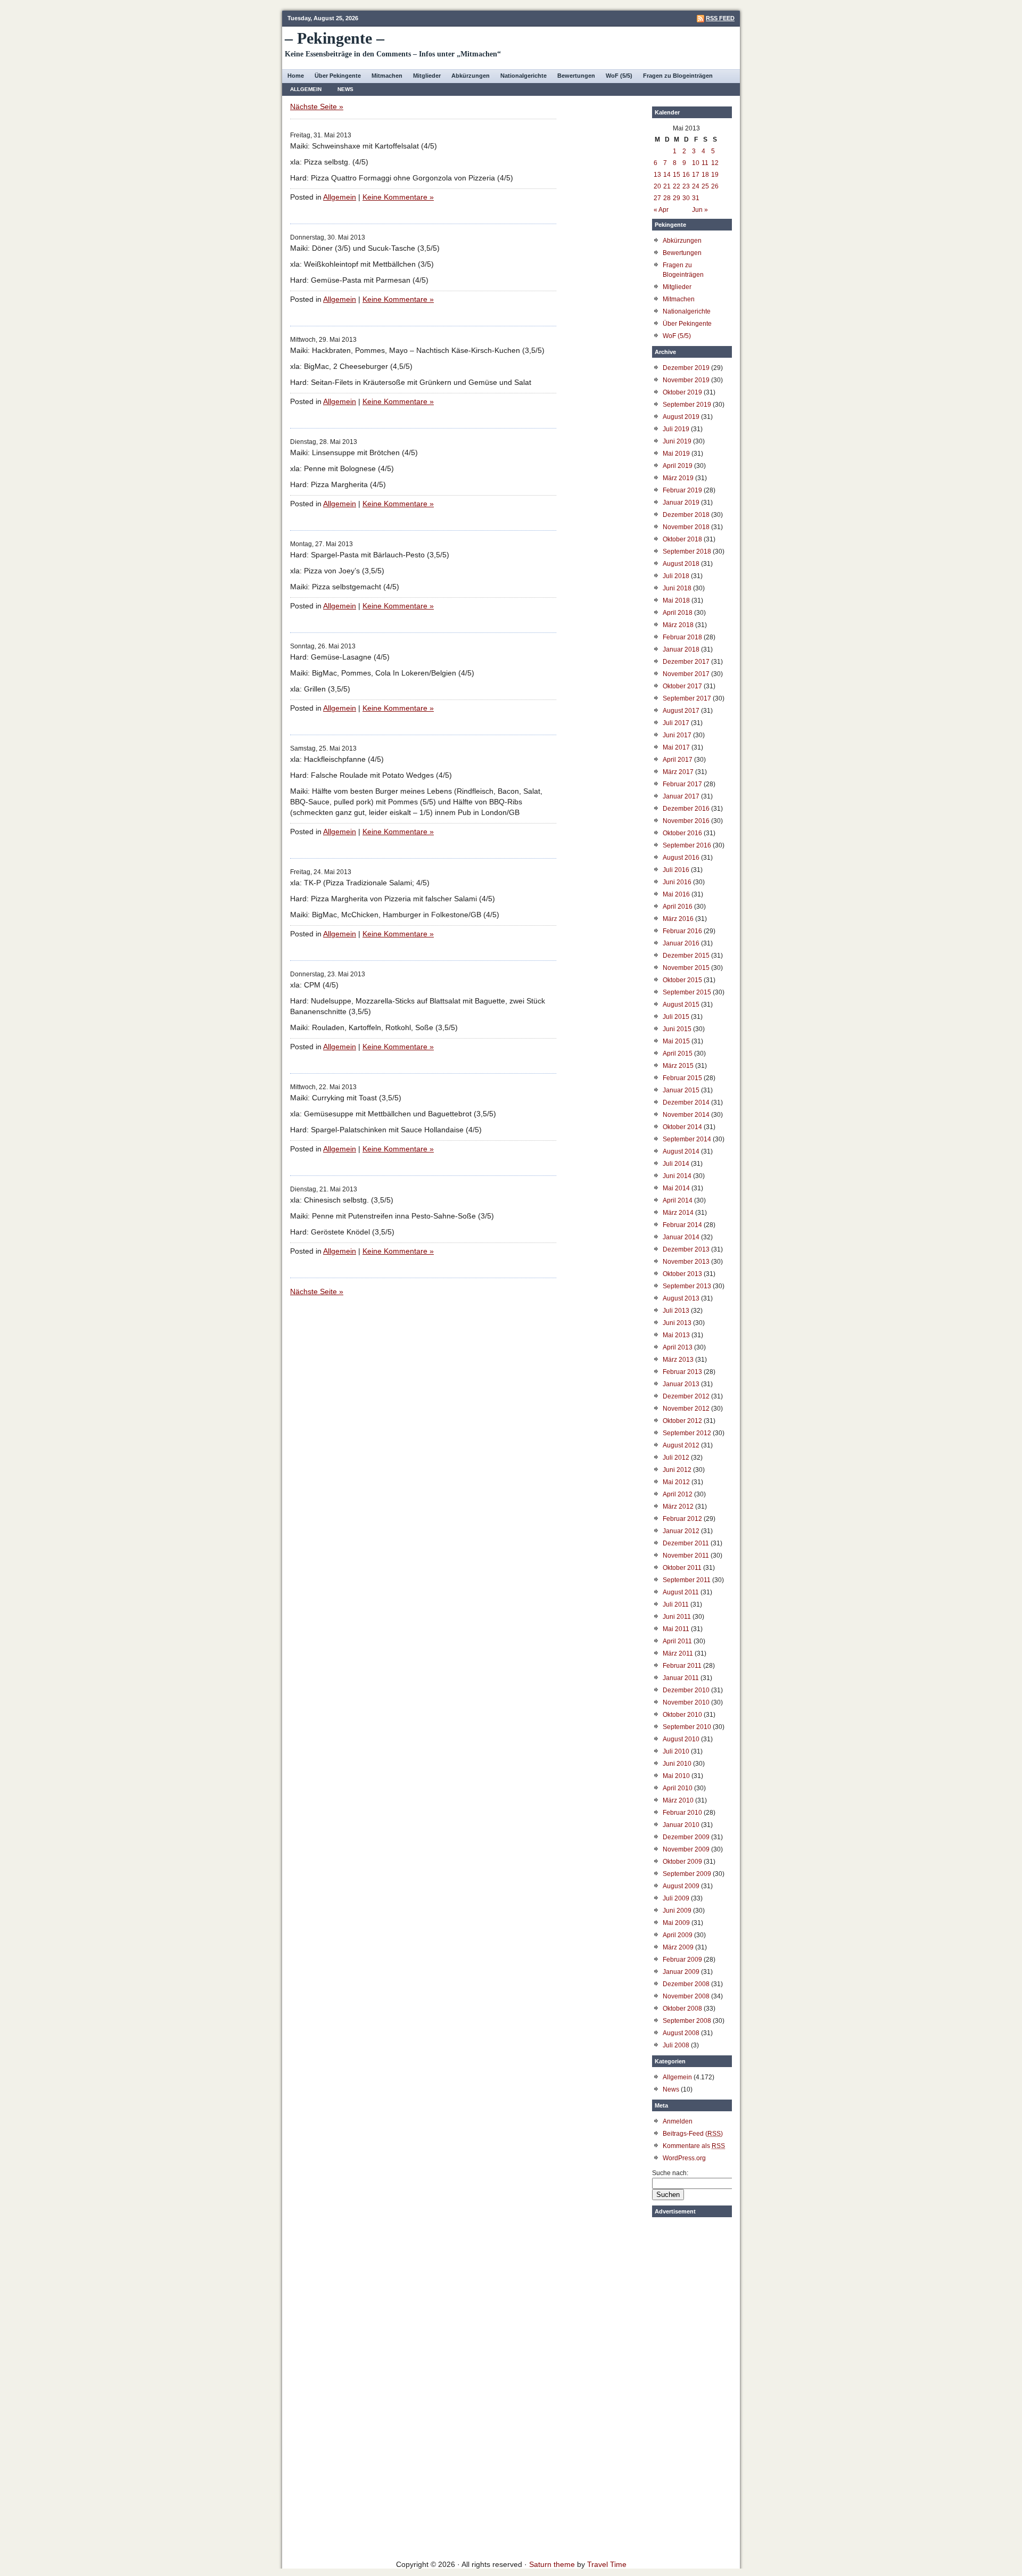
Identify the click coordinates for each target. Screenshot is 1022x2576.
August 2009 (681, 1886)
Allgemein (306, 89)
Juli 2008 (676, 2045)
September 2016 (687, 845)
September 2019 (687, 405)
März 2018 (678, 625)
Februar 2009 (682, 1960)
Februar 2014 (682, 1225)
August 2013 (681, 1298)
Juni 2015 (677, 1029)
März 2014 (678, 1213)
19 (715, 175)
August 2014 (681, 1151)
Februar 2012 (682, 1519)
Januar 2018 (681, 649)
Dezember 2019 (686, 368)
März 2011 (678, 1653)
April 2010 (678, 1788)
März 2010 (678, 1800)
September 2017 (687, 698)
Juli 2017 (676, 723)
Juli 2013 (676, 1311)
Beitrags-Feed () (693, 2134)
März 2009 (678, 1947)
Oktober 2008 (682, 2009)
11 (705, 163)
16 (686, 175)
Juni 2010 (677, 1764)
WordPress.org (684, 2158)
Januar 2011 (681, 1678)
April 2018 (678, 613)
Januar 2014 (681, 1237)
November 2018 (686, 527)
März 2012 (678, 1507)
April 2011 (677, 1641)
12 (715, 163)
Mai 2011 (676, 1629)
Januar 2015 (681, 1090)
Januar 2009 (681, 1972)
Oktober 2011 (682, 1568)
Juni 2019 (677, 441)
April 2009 (678, 1935)
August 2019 (681, 417)
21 (667, 186)
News (345, 89)
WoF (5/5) (619, 76)
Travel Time (607, 2564)
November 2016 (686, 821)
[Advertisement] (692, 2382)
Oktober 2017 (682, 686)
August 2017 (681, 711)
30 (686, 198)
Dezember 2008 (686, 1984)
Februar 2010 (682, 1813)
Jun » (700, 210)
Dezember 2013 (686, 1249)
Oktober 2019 (682, 392)
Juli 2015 (676, 1017)
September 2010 (687, 1727)
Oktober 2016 (682, 833)
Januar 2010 (681, 1825)
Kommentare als (694, 2146)
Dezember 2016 (686, 809)
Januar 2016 (681, 943)
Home (296, 76)
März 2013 (678, 1360)
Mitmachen (387, 76)
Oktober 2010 (682, 1715)
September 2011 (687, 1580)
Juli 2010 (676, 1751)
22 (677, 186)
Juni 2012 (677, 1470)
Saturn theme (552, 2564)
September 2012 (687, 1433)
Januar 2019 (681, 503)
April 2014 (678, 1200)
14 (667, 175)
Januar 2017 (681, 796)
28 (667, 198)
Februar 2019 (682, 490)
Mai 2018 (676, 600)
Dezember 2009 (686, 1837)
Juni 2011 (677, 1617)
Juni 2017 (677, 735)
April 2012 (678, 1494)
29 (677, 198)
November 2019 (686, 380)
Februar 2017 (682, 784)
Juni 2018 (677, 588)
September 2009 (687, 1874)
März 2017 (678, 772)
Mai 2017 (676, 747)
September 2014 (687, 1139)
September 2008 (687, 2021)
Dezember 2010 (686, 1690)
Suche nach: (670, 2173)
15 (677, 175)
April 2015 (678, 1054)
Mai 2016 (676, 894)
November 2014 (686, 1115)
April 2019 (678, 466)
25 (705, 186)
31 (696, 198)
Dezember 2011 (686, 1543)
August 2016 (681, 858)
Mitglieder (427, 76)
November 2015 (686, 968)
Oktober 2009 (682, 1862)
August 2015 (681, 1005)
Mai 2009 (676, 1923)
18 (705, 175)
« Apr (661, 210)
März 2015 (678, 1066)
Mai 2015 (676, 1041)
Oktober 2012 (682, 1421)
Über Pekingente (338, 76)
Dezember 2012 (686, 1396)
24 (696, 186)
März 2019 (678, 478)
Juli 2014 (676, 1164)
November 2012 (686, 1409)
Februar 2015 (682, 1078)
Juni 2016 (677, 882)
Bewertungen (576, 76)
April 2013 (678, 1347)
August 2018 (681, 564)
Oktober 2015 (682, 980)
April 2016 (678, 907)
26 (715, 186)
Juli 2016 (676, 870)
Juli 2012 (676, 1458)
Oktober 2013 (682, 1274)
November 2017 (686, 674)
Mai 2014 (676, 1188)
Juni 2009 (677, 1911)
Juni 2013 (677, 1323)
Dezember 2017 (686, 662)
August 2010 (681, 1739)
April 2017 (678, 760)
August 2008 (681, 2033)
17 (696, 175)
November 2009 (686, 1849)
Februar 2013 (682, 1372)
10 (696, 163)
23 (686, 186)
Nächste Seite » (317, 106)
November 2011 (686, 1556)
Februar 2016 (682, 931)
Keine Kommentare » (398, 197)
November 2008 (686, 1996)
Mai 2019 (676, 454)
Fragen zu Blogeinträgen (678, 76)
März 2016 (678, 919)
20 (657, 186)
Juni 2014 (677, 1176)
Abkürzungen (471, 76)
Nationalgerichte (524, 76)
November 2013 (686, 1262)
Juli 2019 (676, 429)
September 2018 (687, 552)
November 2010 (686, 1702)
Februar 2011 (682, 1666)
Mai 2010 (676, 1776)
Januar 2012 (681, 1531)
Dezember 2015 (686, 956)
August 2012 (681, 1445)
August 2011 (681, 1592)
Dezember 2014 (686, 1102)
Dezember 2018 (686, 515)
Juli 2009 (676, 1898)
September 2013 (687, 1286)
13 (657, 175)
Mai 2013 (676, 1335)
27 (657, 198)
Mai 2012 (676, 1482)
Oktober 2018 (682, 539)
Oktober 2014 (682, 1127)
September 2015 (687, 992)
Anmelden (678, 2121)
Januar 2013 (681, 1384)
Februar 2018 (682, 637)
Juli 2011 (676, 1604)
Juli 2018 (676, 576)
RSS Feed (720, 18)
